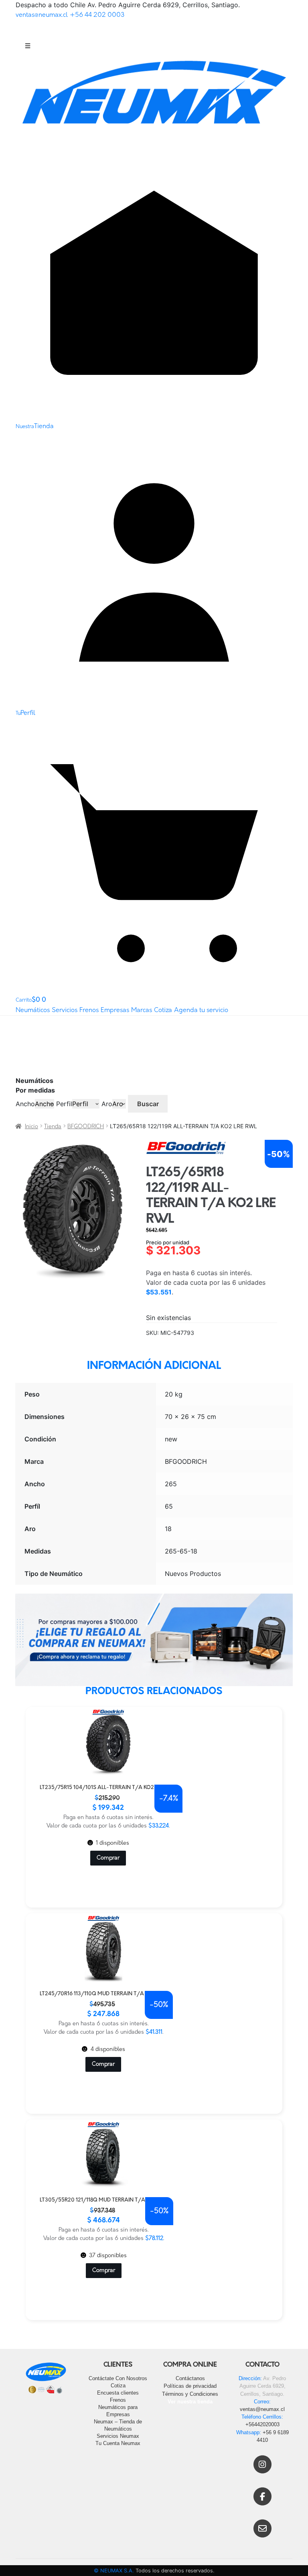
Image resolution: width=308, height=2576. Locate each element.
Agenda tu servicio (201, 1010)
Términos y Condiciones (190, 2394)
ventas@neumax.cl (42, 15)
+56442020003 (262, 2424)
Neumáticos (33, 1010)
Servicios (65, 1010)
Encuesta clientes (118, 2393)
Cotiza (163, 1010)
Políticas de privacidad (190, 2386)
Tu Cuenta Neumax (118, 2443)
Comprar (108, 1858)
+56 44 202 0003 (97, 15)
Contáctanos (190, 2378)
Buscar (148, 1104)
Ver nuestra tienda (190, 2402)
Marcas (142, 1010)
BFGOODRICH (86, 1127)
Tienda (53, 1127)
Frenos (89, 1010)
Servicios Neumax (118, 2436)
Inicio (31, 1127)
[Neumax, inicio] (154, 100)
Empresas (115, 1010)
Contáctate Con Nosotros (118, 2378)
